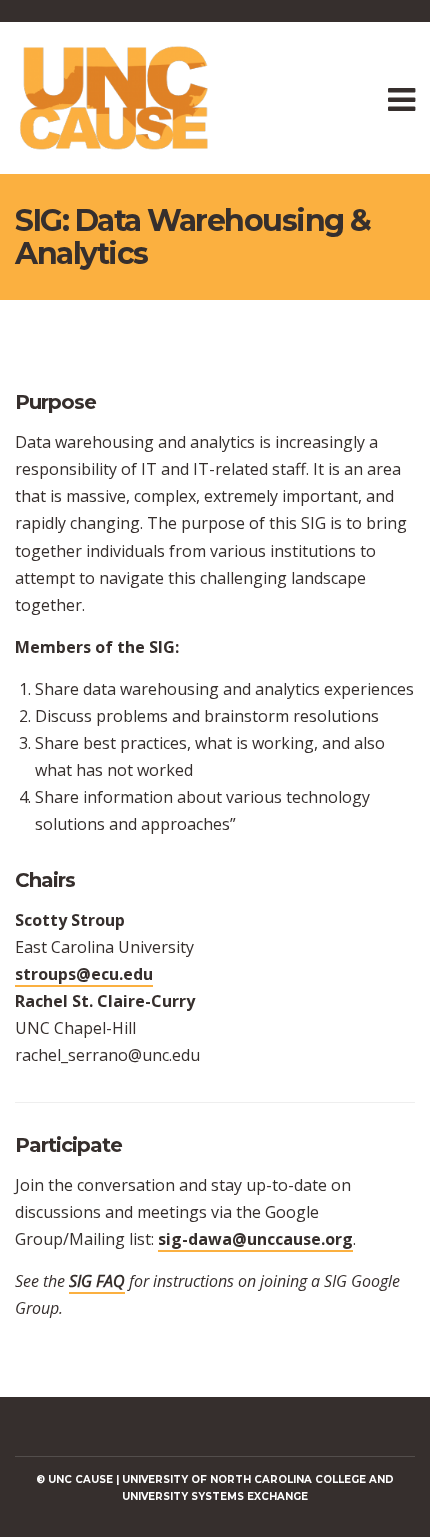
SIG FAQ (97, 1281)
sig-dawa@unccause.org (255, 1239)
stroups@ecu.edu (84, 974)
